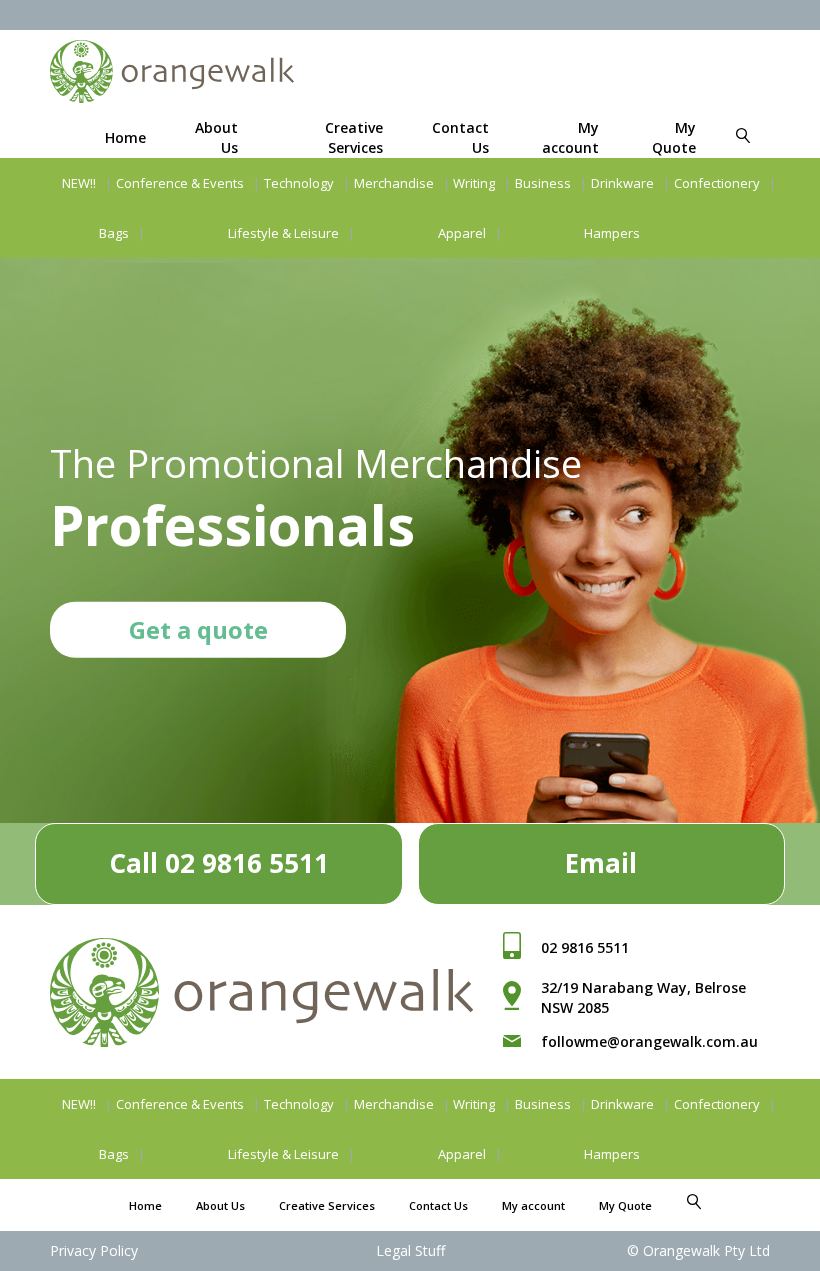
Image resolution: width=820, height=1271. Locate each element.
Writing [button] (474, 183)
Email (601, 863)
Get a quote (198, 628)
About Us (220, 1205)
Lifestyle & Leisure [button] (283, 233)
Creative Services (354, 137)
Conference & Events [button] (180, 183)
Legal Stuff (410, 1250)
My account (570, 137)
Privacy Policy (94, 1250)
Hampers (612, 233)
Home (125, 137)
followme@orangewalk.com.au (649, 1041)
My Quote (674, 137)
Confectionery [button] (717, 183)
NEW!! (79, 183)
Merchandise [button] (394, 183)
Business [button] (543, 183)
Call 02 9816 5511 (219, 863)
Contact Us (438, 1205)
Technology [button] (299, 183)
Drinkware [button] (622, 183)
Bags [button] (114, 233)
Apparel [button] (462, 233)
